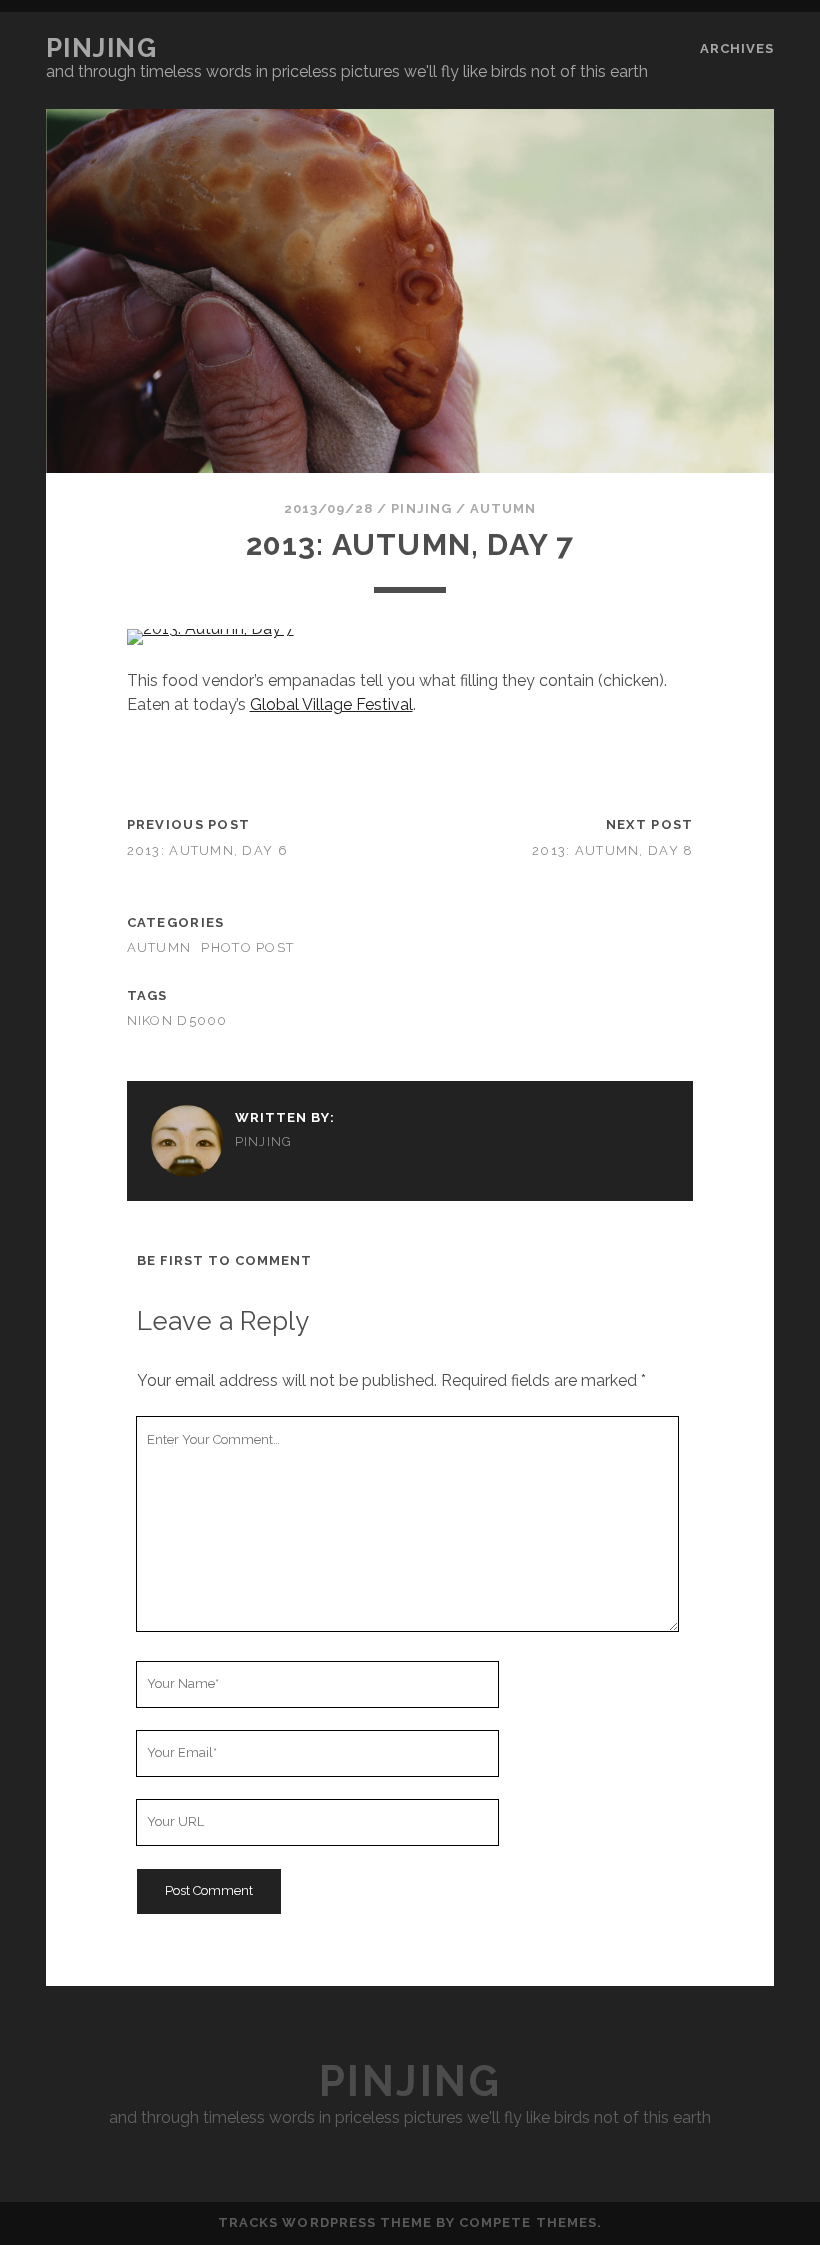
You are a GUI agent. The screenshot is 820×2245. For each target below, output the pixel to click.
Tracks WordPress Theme (325, 2222)
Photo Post (247, 947)
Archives (737, 48)
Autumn (503, 508)
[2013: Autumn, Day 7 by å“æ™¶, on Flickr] (210, 628)
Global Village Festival (331, 704)
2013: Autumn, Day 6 (207, 850)
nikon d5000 (177, 1020)
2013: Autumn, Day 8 (612, 850)
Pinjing (102, 48)
